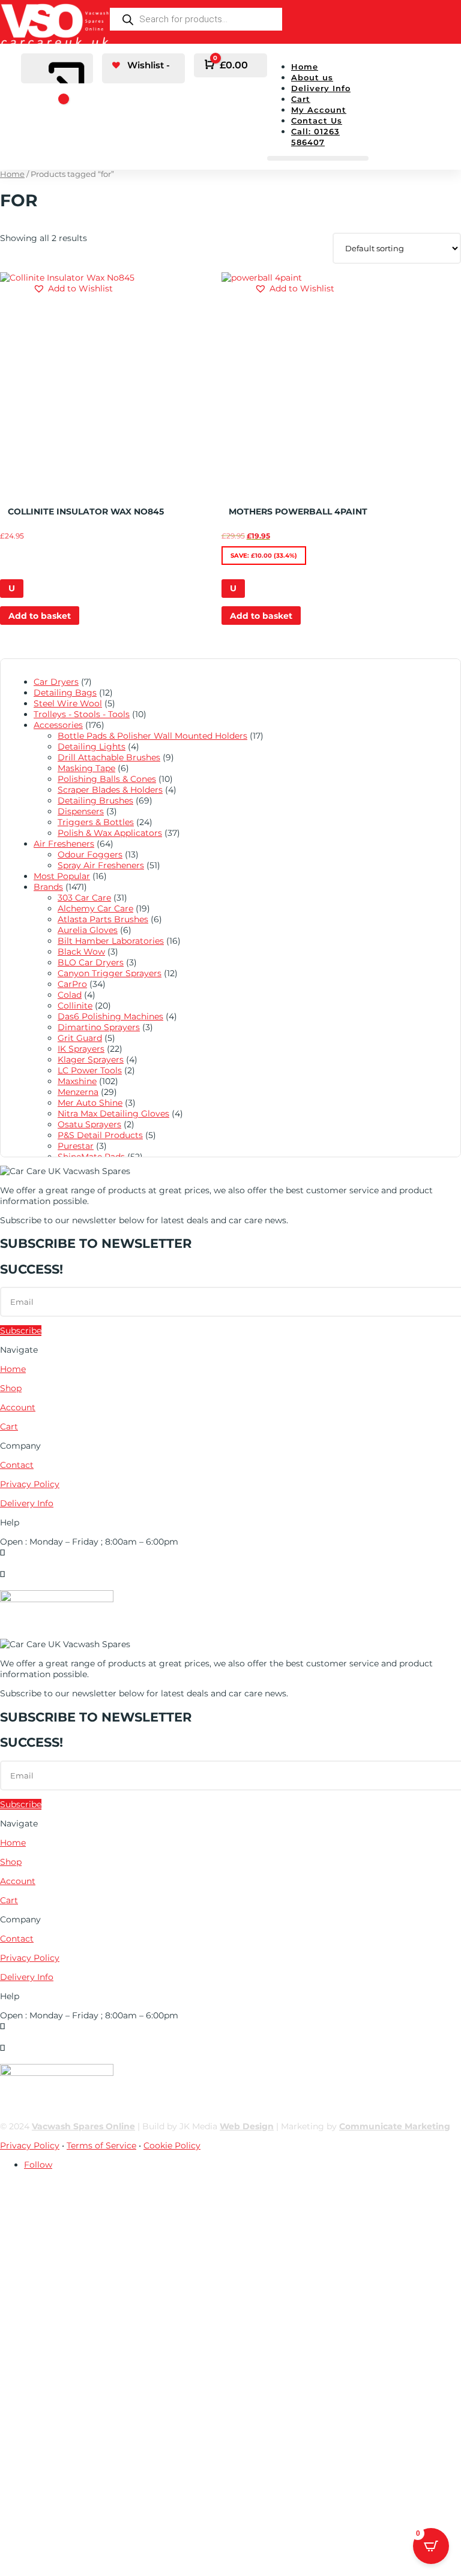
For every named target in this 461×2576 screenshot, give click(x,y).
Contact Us (317, 121)
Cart (301, 99)
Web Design (247, 2126)
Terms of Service (101, 2145)
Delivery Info (321, 88)
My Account (319, 110)
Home (305, 67)
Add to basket (40, 616)
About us (312, 77)
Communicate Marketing (395, 2126)
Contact (17, 1465)
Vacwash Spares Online (83, 2126)
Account (18, 1407)
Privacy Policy (30, 1484)
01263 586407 (29, 1563)
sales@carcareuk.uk (41, 1585)
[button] (73, 288)
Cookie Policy (172, 2145)
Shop (11, 1388)
